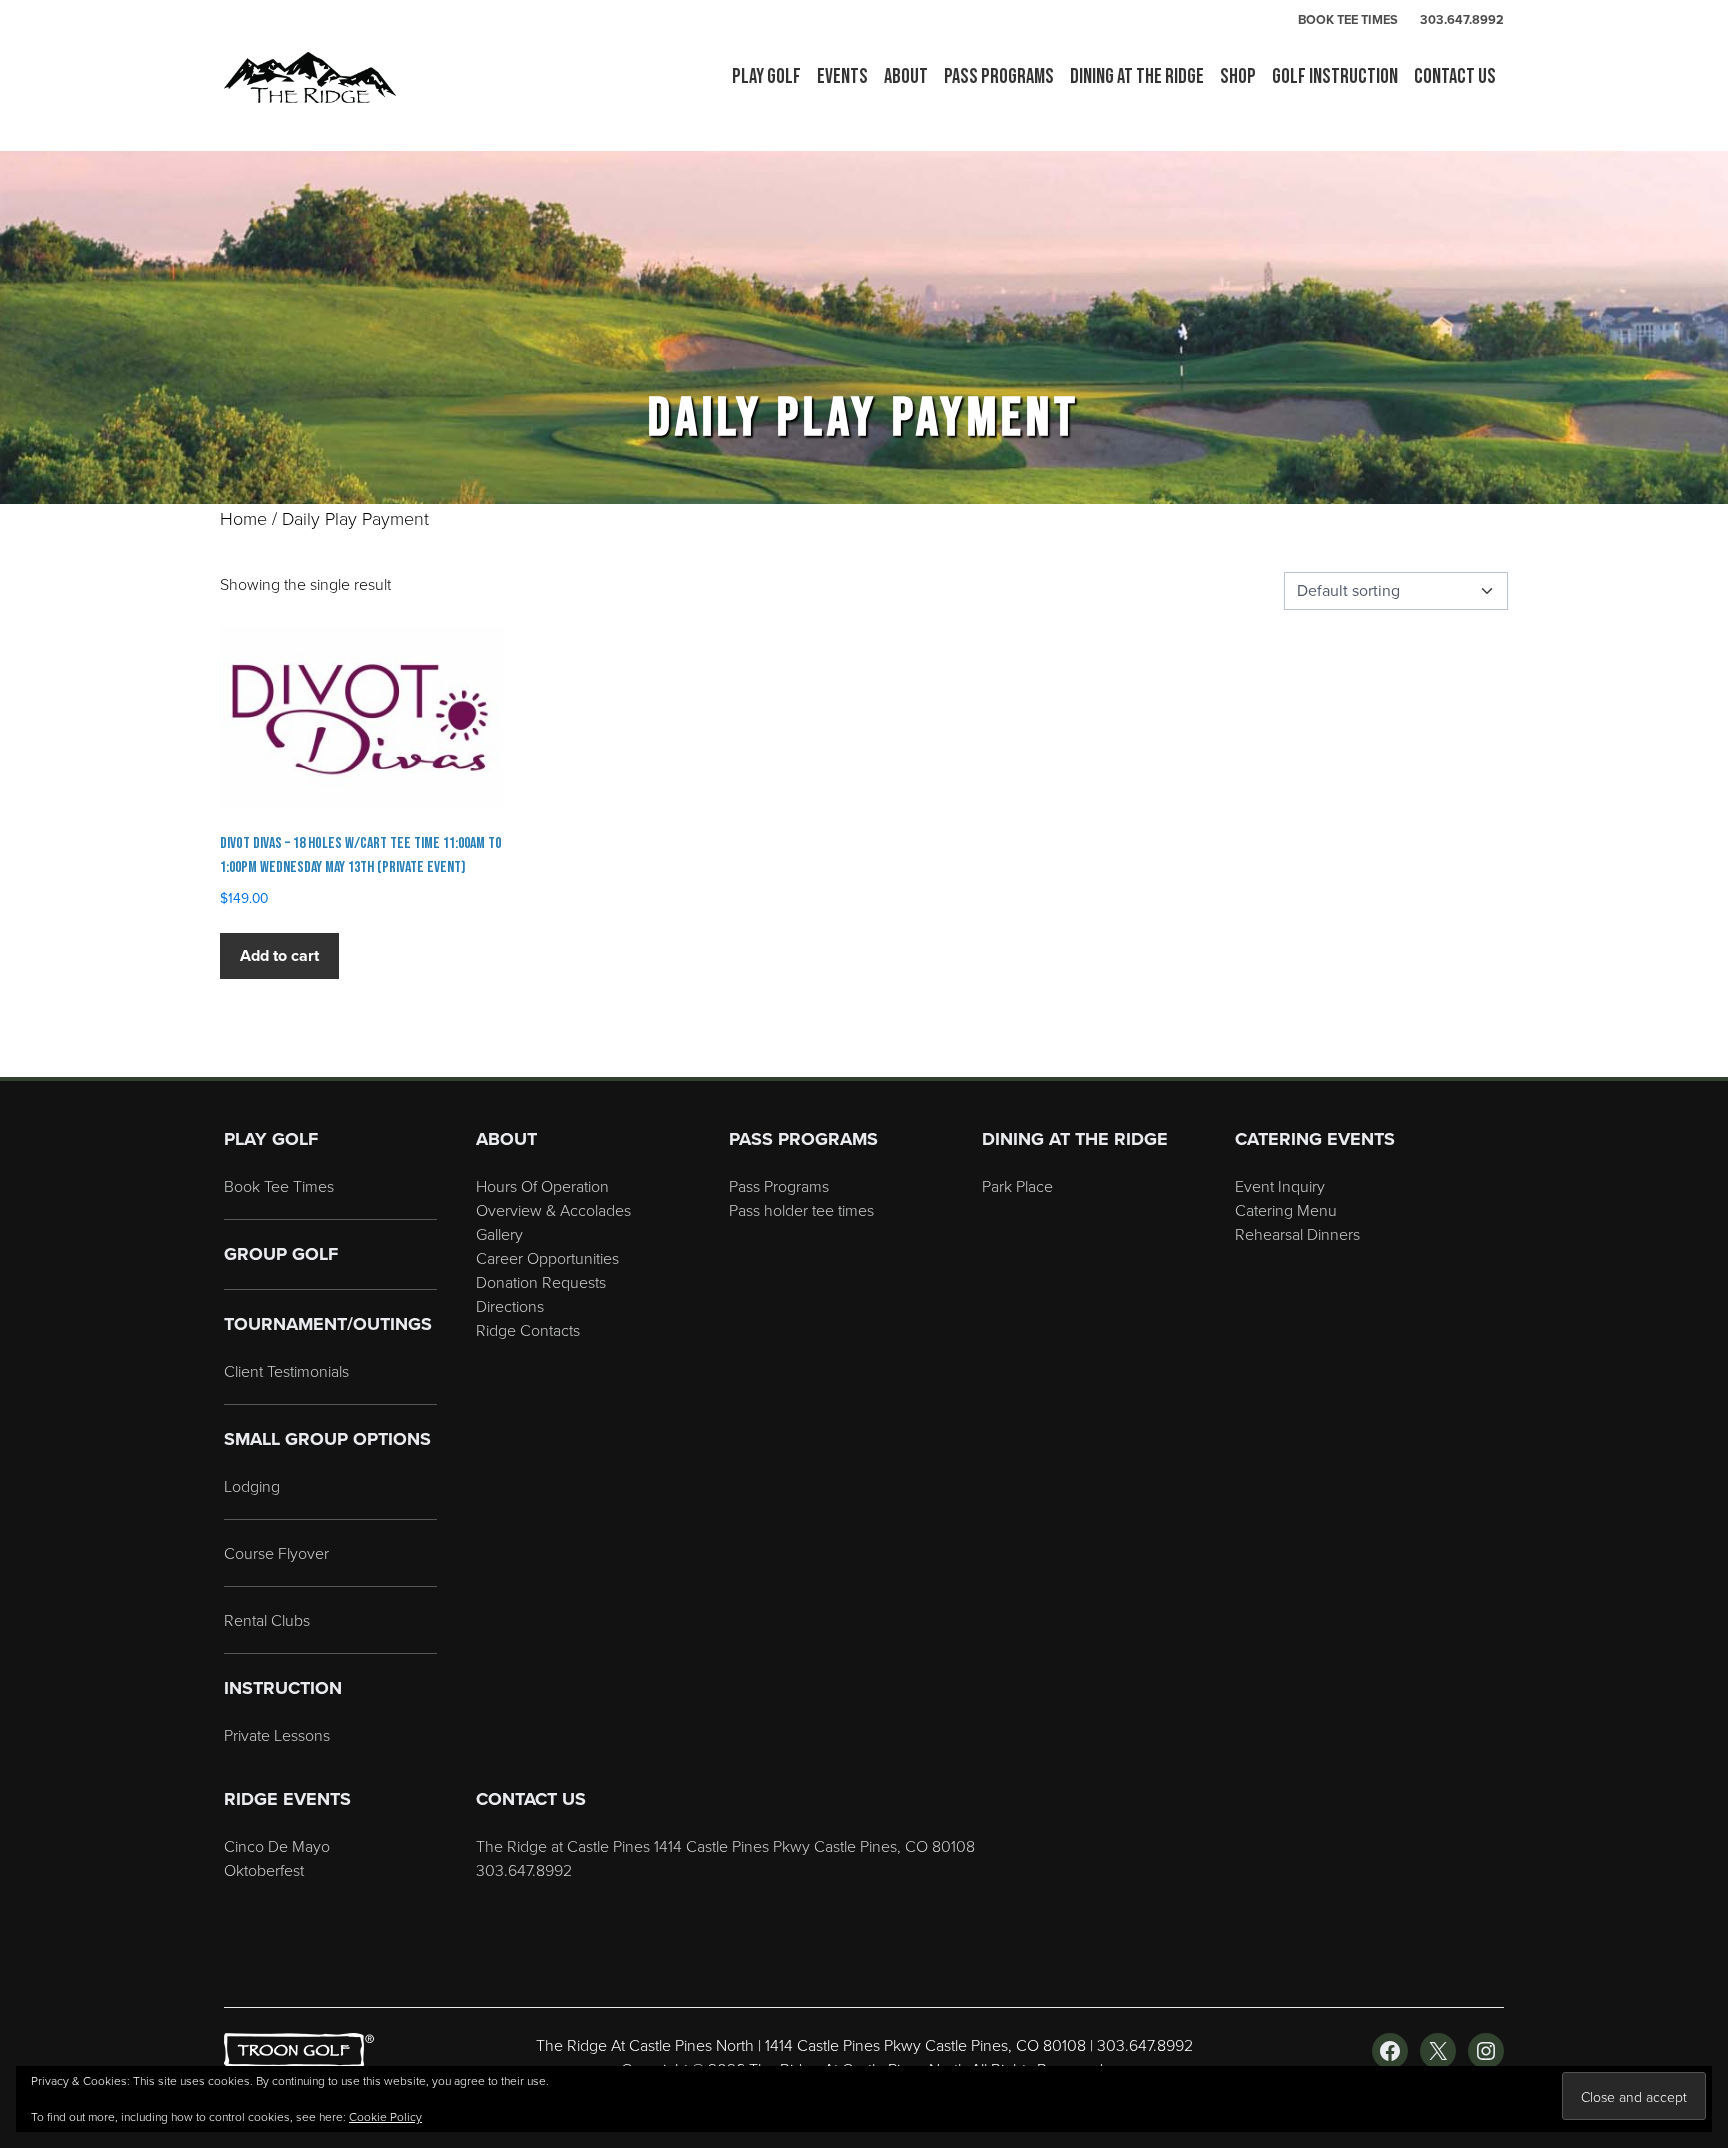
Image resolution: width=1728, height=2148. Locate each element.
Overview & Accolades (553, 1210)
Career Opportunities (547, 1258)
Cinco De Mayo (277, 1846)
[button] (766, 77)
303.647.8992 (1462, 19)
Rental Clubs (267, 1620)
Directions (510, 1306)
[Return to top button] (1702, 1053)
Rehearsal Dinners (1297, 1234)
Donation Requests (541, 1282)
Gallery (499, 1234)
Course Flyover (276, 1553)
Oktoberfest (264, 1870)
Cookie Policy (385, 2116)
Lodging (252, 1486)
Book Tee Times (279, 1186)
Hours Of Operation (542, 1186)
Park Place (1017, 1186)
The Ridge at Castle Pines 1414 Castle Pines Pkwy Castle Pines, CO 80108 (725, 1846)
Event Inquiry (1280, 1186)
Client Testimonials (286, 1371)
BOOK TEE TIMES (1348, 19)
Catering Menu (1286, 1210)
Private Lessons (277, 1735)
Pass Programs (779, 1186)
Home (243, 518)
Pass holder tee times (801, 1210)
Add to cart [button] (279, 955)
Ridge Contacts (528, 1330)
